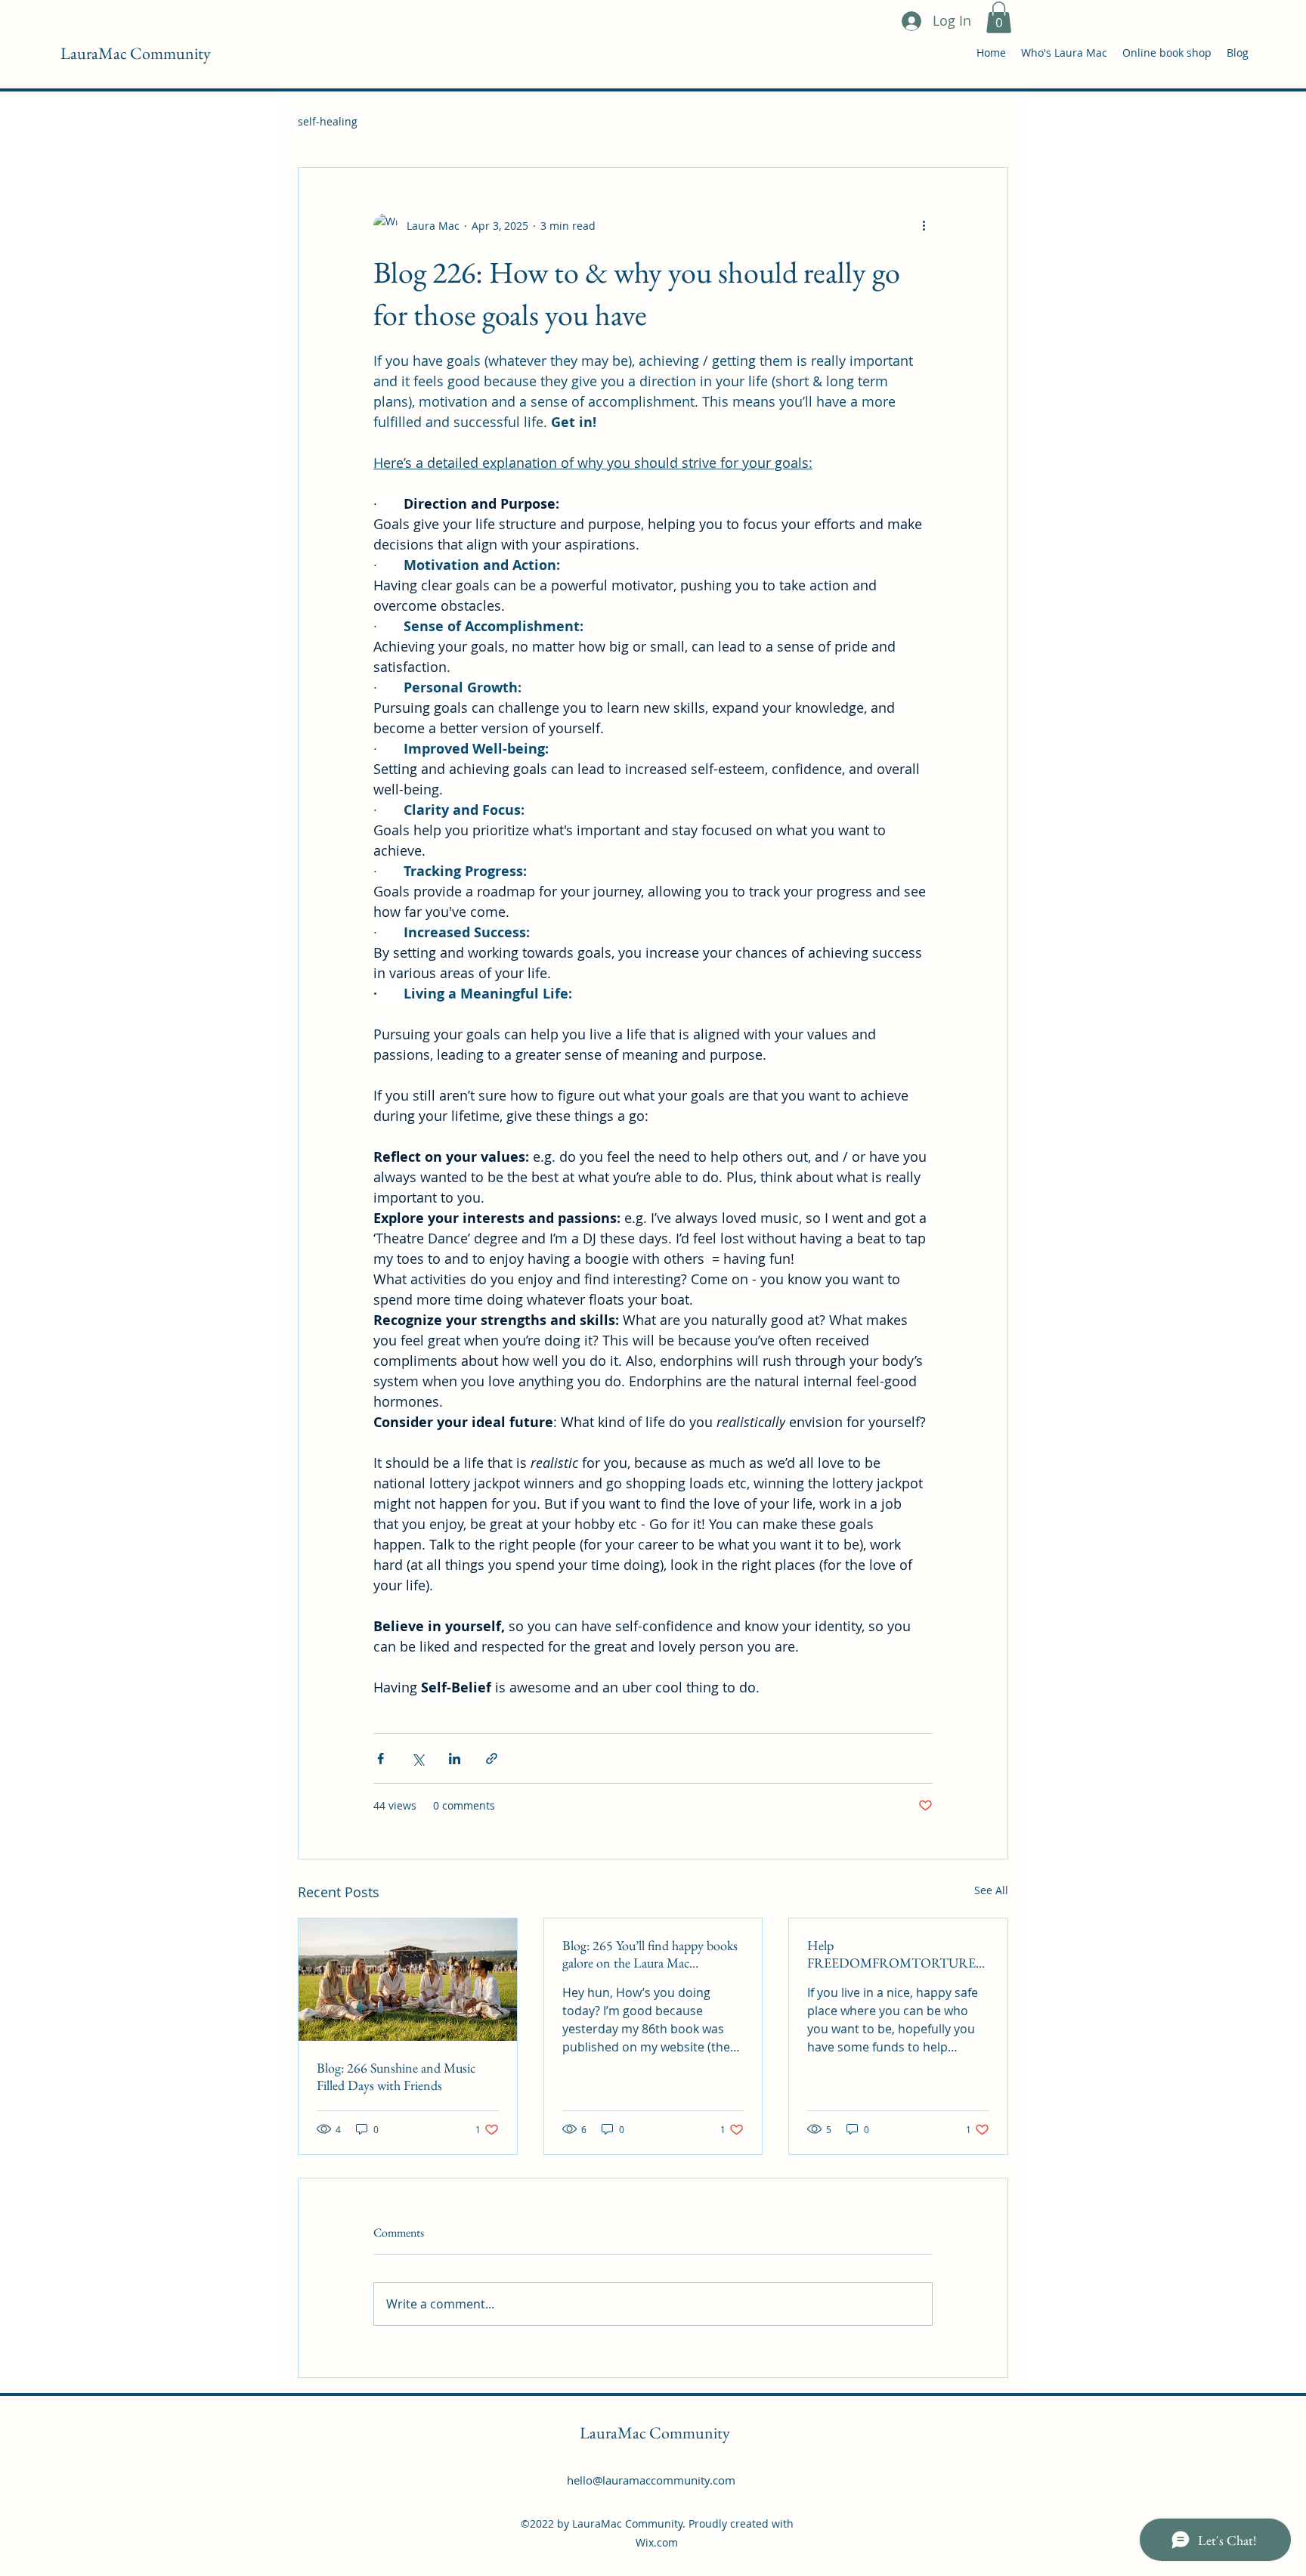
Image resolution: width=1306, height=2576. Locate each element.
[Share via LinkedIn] (455, 1759)
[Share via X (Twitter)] (418, 1759)
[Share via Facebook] (381, 1759)
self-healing (328, 121)
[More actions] (924, 225)
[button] (999, 17)
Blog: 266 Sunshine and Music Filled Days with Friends (396, 2076)
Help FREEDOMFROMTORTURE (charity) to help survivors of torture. (891, 1954)
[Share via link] (492, 1759)
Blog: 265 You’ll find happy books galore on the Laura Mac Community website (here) (650, 1954)
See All (991, 1890)
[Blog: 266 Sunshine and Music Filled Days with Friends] (408, 1980)
